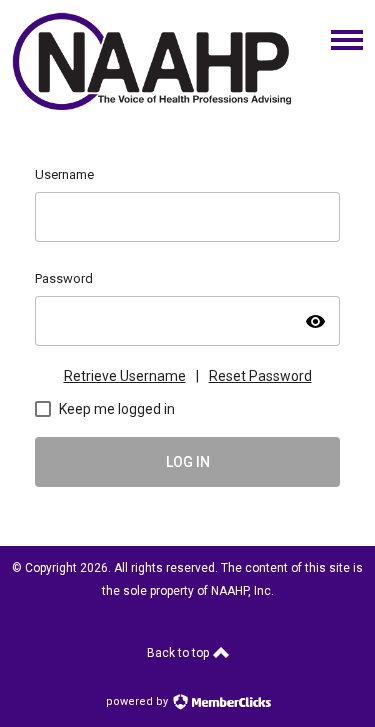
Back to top (179, 653)
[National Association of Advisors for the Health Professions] (152, 105)
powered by (138, 701)
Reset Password (260, 376)
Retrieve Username (125, 376)
